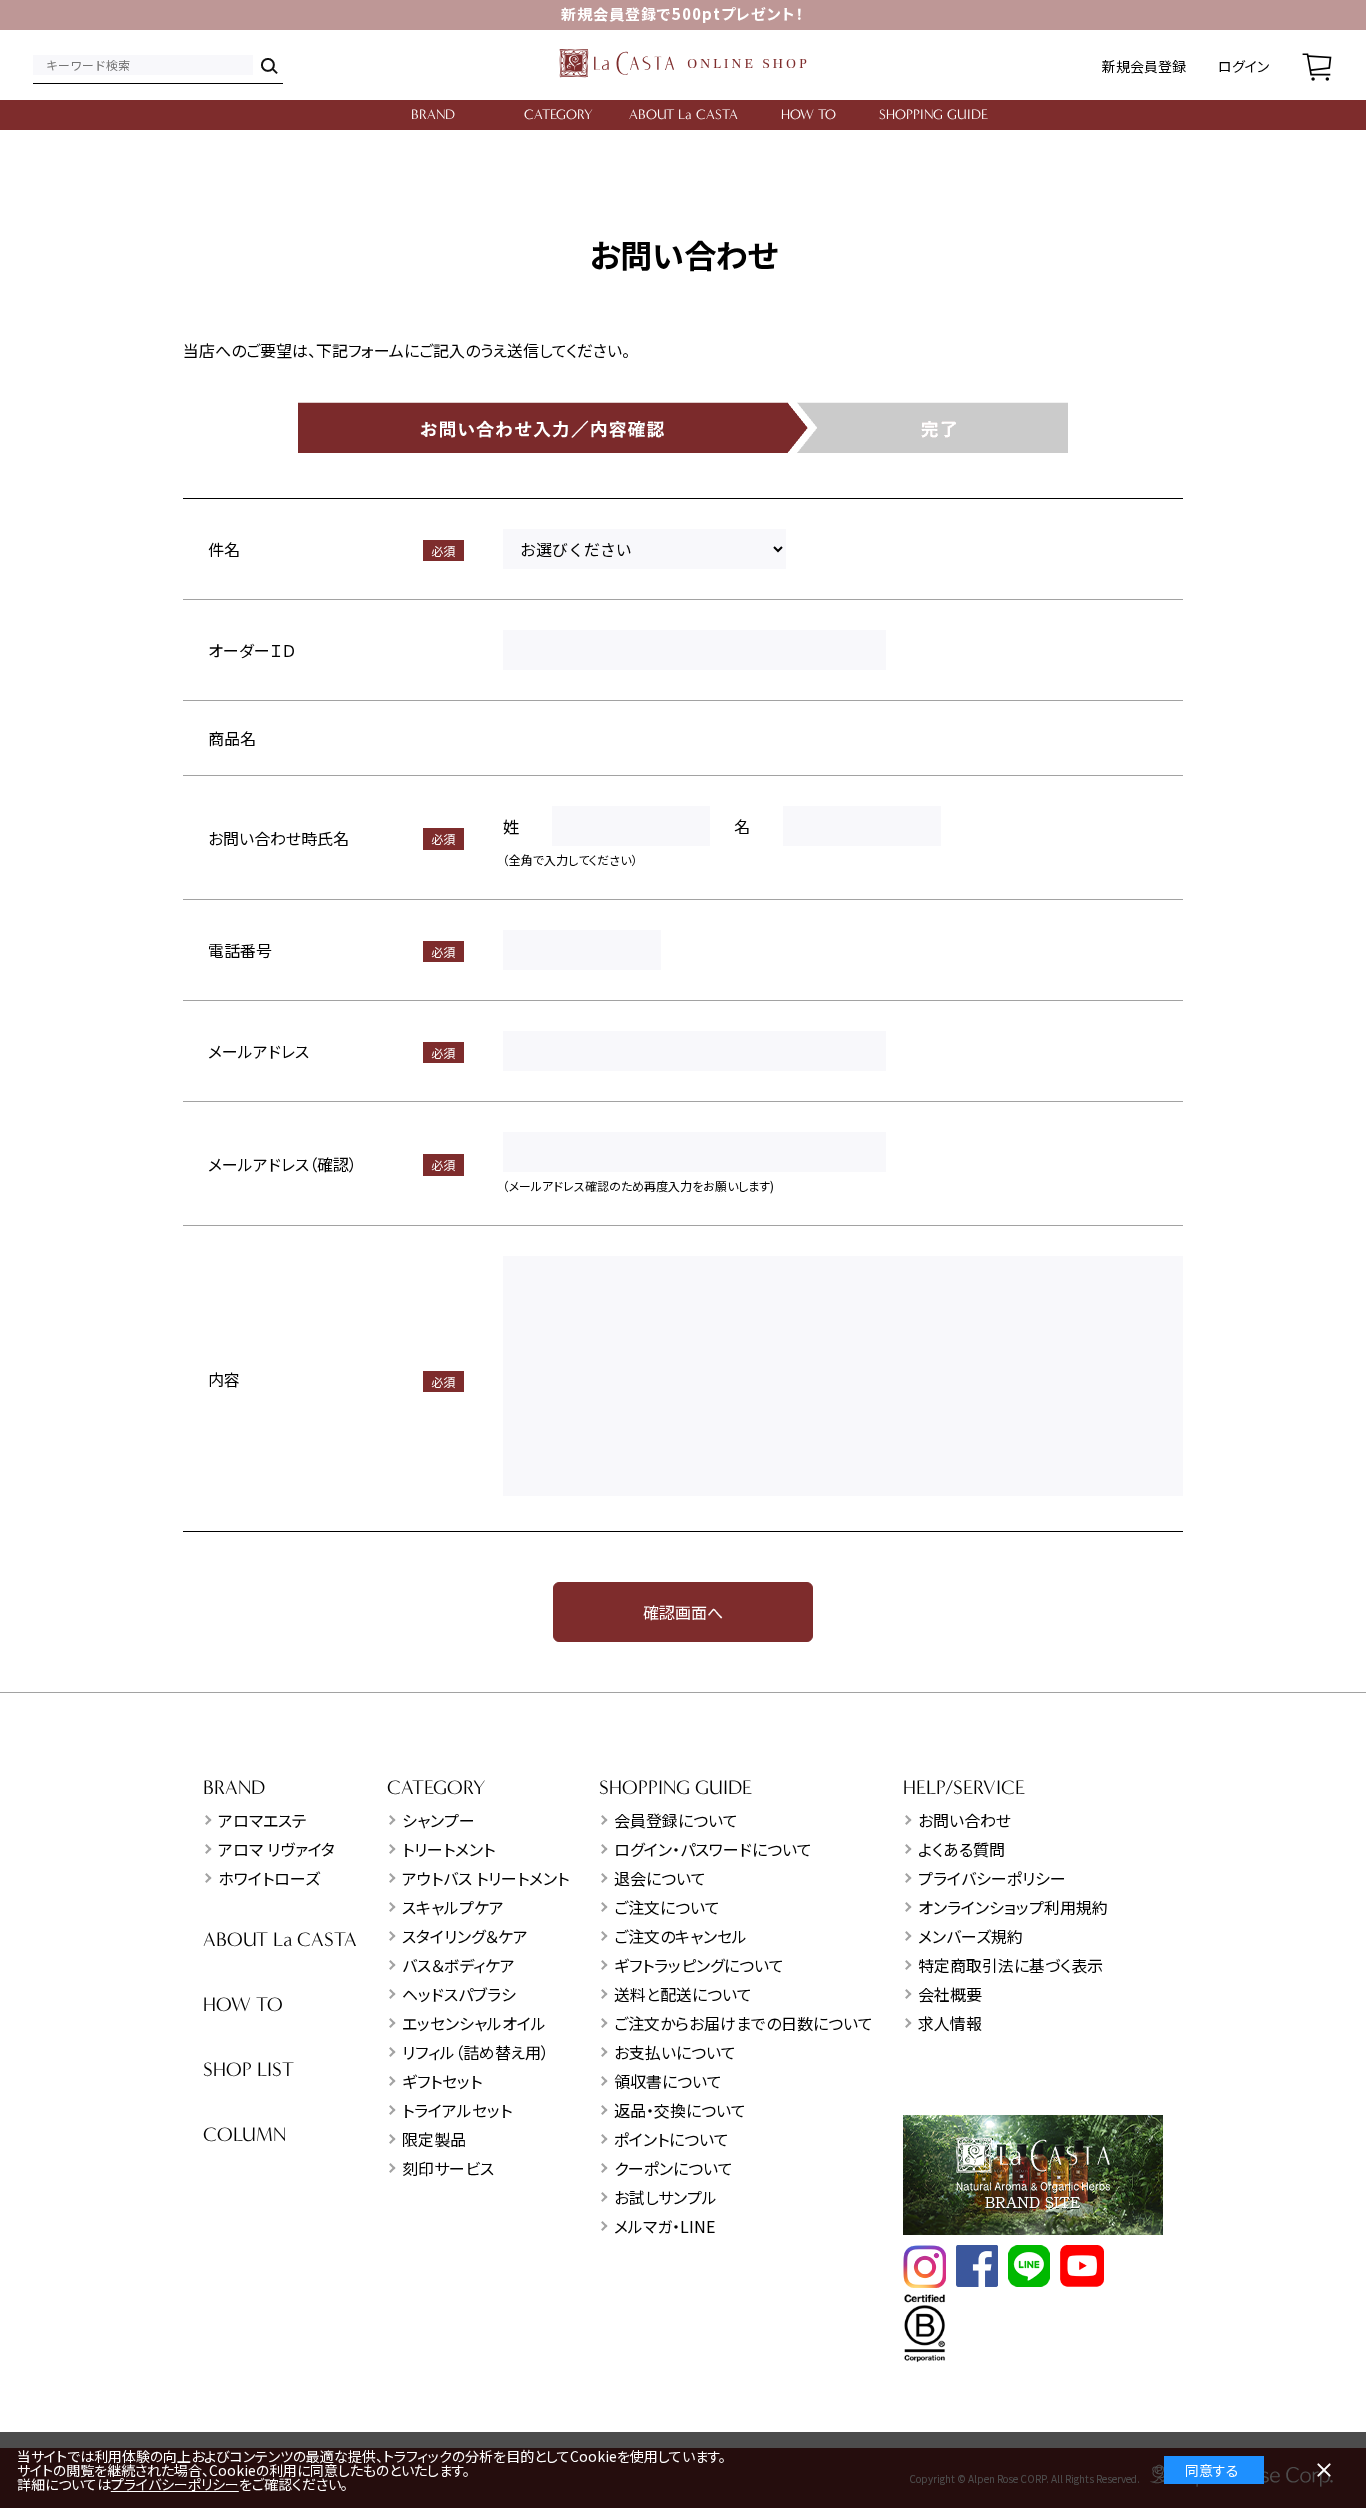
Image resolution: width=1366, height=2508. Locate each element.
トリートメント (448, 1849)
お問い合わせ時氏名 (278, 838)
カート (1317, 65)
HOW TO (808, 114)
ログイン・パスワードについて (713, 1849)
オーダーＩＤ (251, 650)
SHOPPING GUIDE (933, 114)
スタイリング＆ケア (465, 1936)
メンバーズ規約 (970, 1936)
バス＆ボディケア (458, 1965)
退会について (660, 1878)
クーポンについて (673, 2168)
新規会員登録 (1144, 66)
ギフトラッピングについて (699, 1965)
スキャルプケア (453, 1907)
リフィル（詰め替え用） (475, 2052)
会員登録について (676, 1820)
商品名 (232, 738)
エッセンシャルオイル (474, 2023)
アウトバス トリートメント (485, 1878)
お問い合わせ (964, 1820)
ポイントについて (671, 2139)
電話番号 (240, 950)
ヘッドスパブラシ (459, 1994)
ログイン (1243, 66)
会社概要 (950, 1994)
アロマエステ (262, 1820)
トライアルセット (457, 2110)
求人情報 (950, 2023)
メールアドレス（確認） (282, 1164)
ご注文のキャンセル (680, 1936)
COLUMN (244, 2134)
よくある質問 (961, 1849)
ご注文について (667, 1907)
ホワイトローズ (269, 1878)
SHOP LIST (248, 2069)
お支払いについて (675, 2052)
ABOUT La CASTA (683, 114)
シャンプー (438, 1820)
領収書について (668, 2081)
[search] (268, 65)
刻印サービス (448, 2168)
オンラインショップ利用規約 (1013, 1907)
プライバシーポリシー (992, 1878)
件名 (224, 549)
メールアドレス (258, 1051)
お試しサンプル (665, 2197)
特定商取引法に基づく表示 (1010, 1965)
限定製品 (434, 2139)
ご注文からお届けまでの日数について (743, 2023)
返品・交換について (680, 2110)
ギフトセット (442, 2081)
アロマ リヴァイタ (276, 1849)
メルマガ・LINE (664, 2226)
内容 (224, 1379)
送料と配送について (683, 1994)
